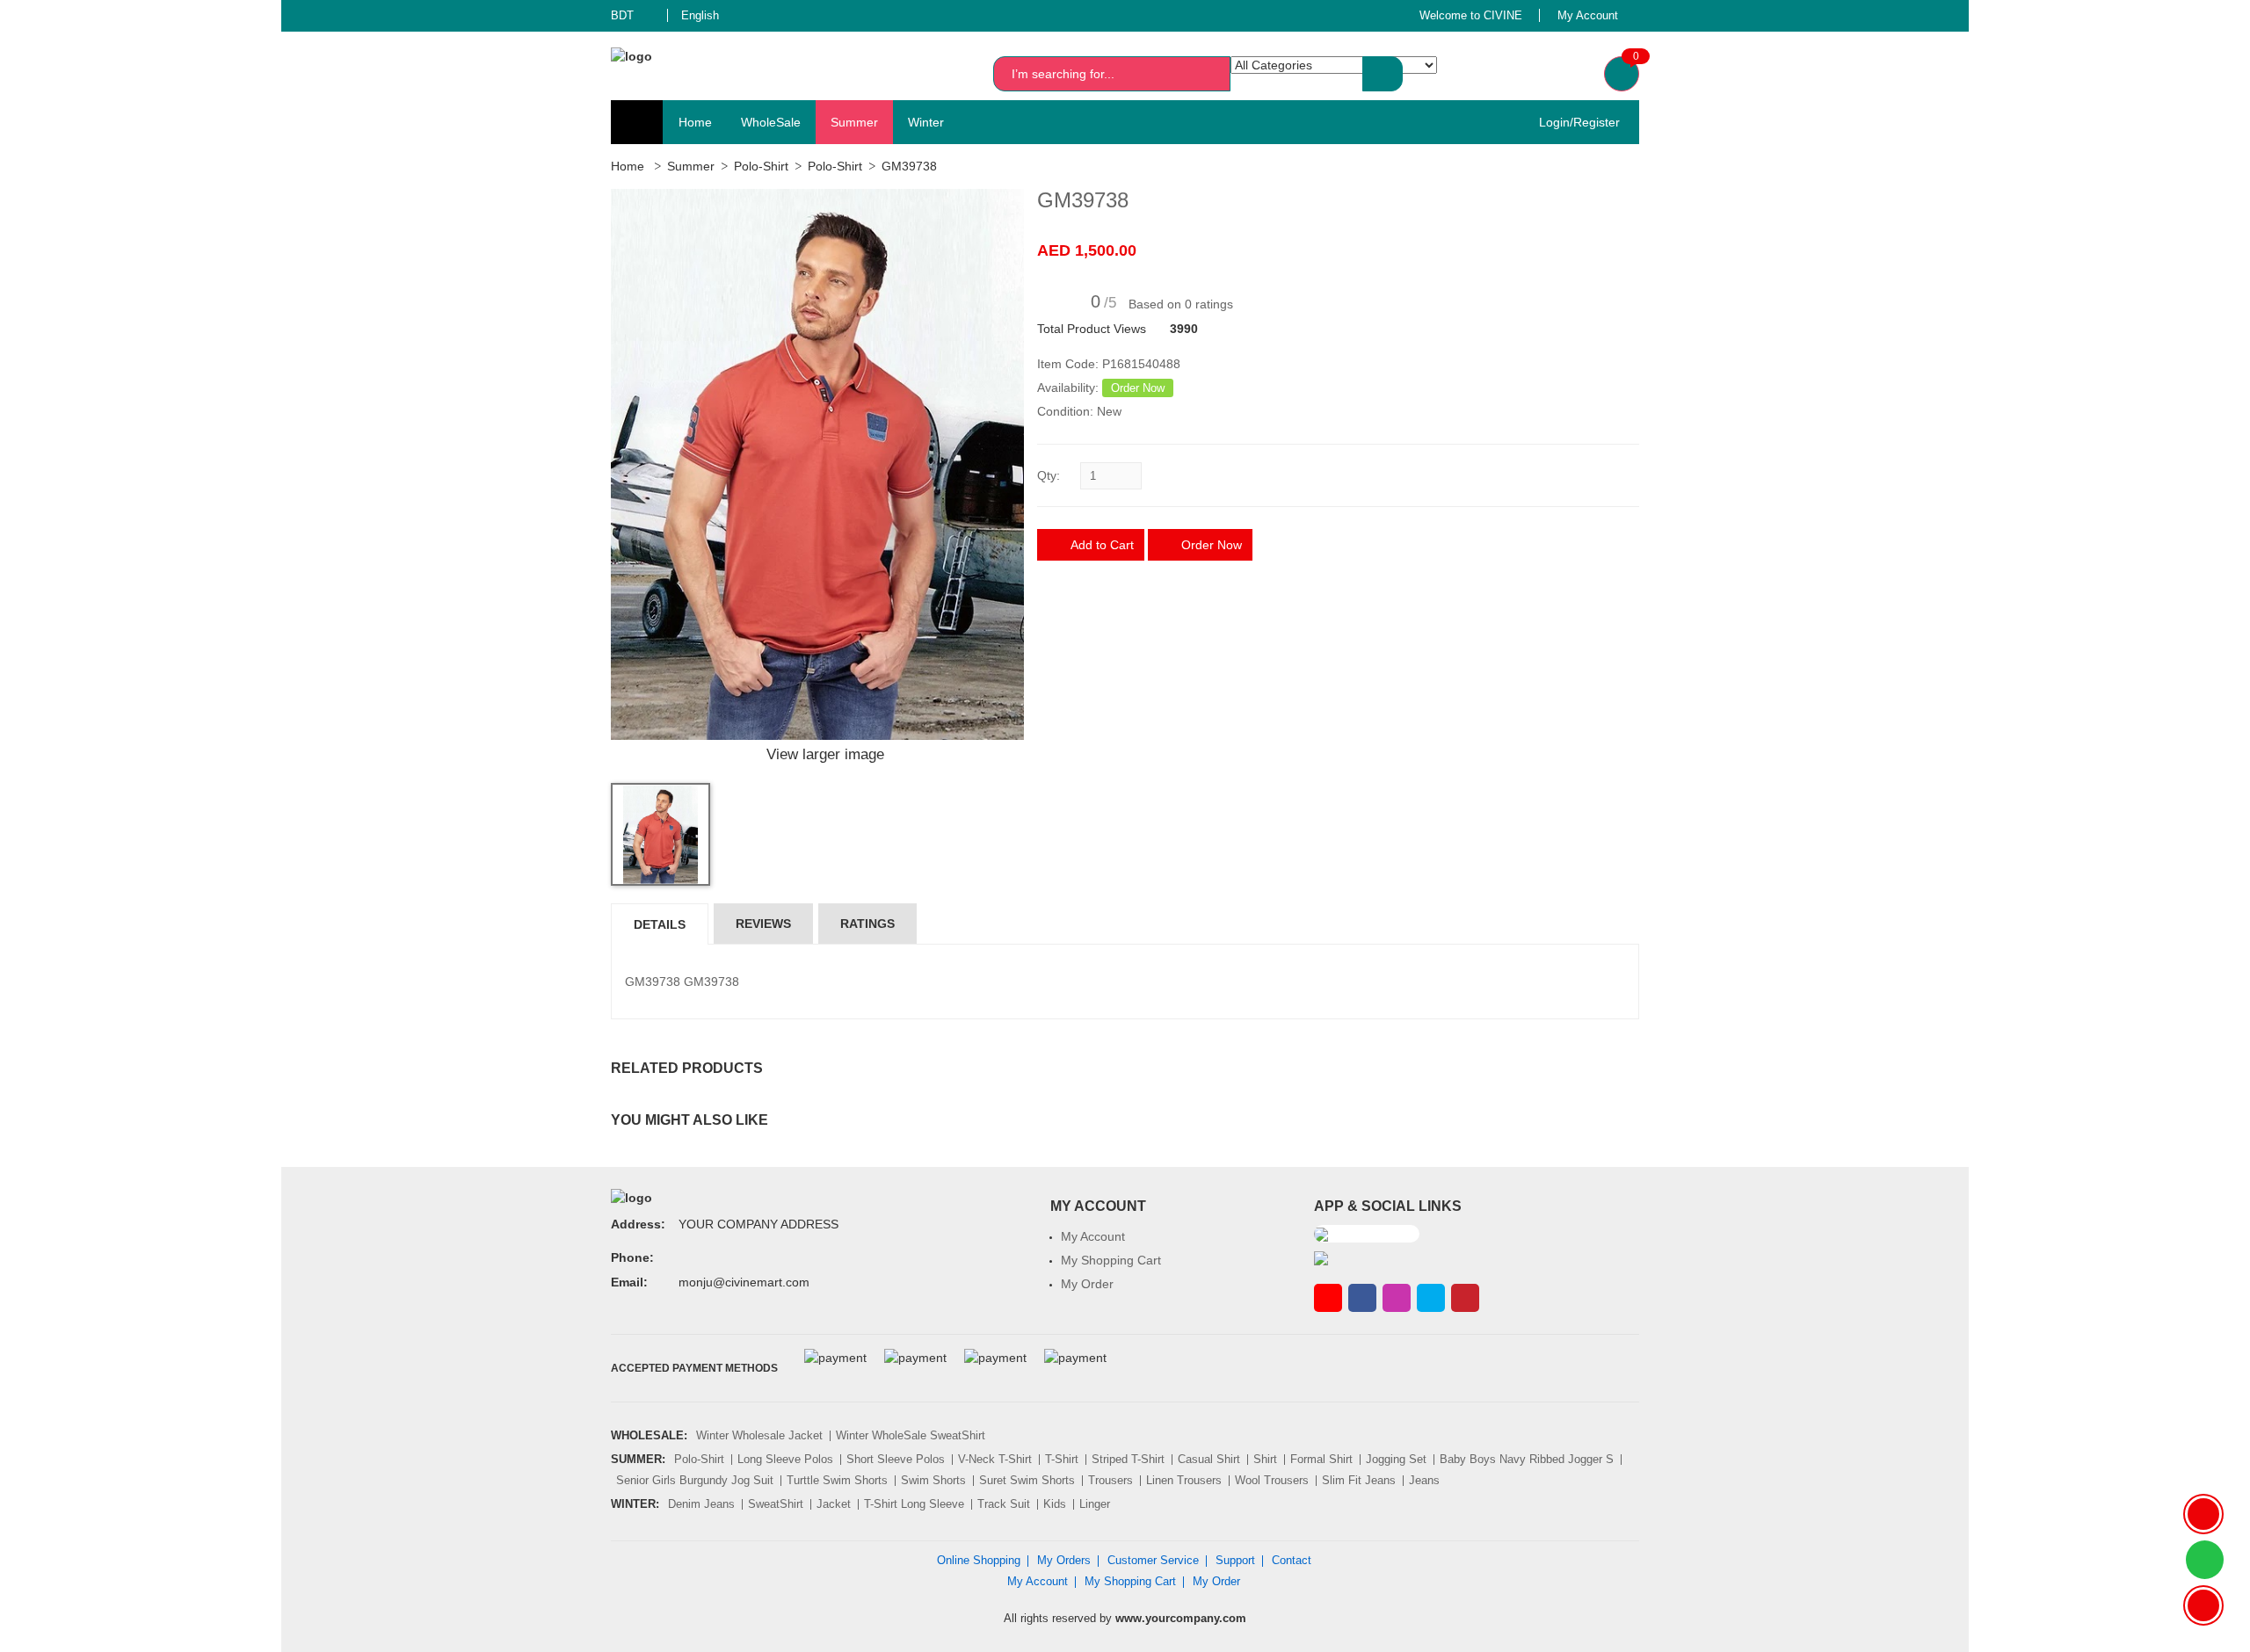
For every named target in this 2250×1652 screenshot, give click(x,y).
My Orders (1064, 1560)
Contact (1292, 1560)
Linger (1095, 1504)
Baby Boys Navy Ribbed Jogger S (1527, 1459)
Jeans (1424, 1480)
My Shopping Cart (1111, 1260)
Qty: (1049, 475)
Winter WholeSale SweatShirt (911, 1435)
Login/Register (1574, 122)
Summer (854, 122)
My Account (1093, 1236)
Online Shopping (979, 1560)
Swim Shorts (933, 1480)
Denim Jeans (701, 1504)
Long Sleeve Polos (785, 1459)
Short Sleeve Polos (896, 1459)
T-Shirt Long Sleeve (914, 1504)
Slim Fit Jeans (1359, 1480)
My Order (1087, 1284)
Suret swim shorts (1027, 1480)
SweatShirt (776, 1504)
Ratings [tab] (867, 924)
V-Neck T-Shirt (995, 1459)
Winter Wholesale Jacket (759, 1435)
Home (695, 122)
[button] (633, 16)
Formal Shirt (1321, 1459)
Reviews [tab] (763, 924)
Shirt (1265, 1459)
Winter (926, 122)
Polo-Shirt (761, 166)
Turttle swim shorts (837, 1480)
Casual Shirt (1209, 1459)
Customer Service (1153, 1560)
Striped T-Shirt (1128, 1459)
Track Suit (1004, 1504)
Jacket (834, 1504)
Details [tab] (660, 924)
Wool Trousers (1272, 1480)
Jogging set (1396, 1459)
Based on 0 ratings (1181, 304)
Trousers (1110, 1480)
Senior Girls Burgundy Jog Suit (695, 1480)
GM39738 (909, 166)
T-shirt (1062, 1459)
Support (1235, 1560)
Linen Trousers (1184, 1480)
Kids (1055, 1504)
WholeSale (771, 122)
